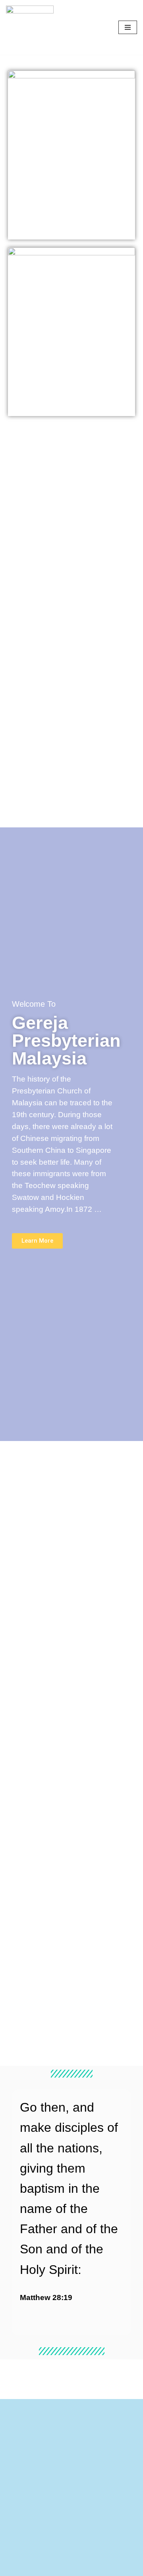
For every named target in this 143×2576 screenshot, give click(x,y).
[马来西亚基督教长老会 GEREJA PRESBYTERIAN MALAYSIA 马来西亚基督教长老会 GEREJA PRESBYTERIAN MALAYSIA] (30, 27)
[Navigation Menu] (128, 27)
